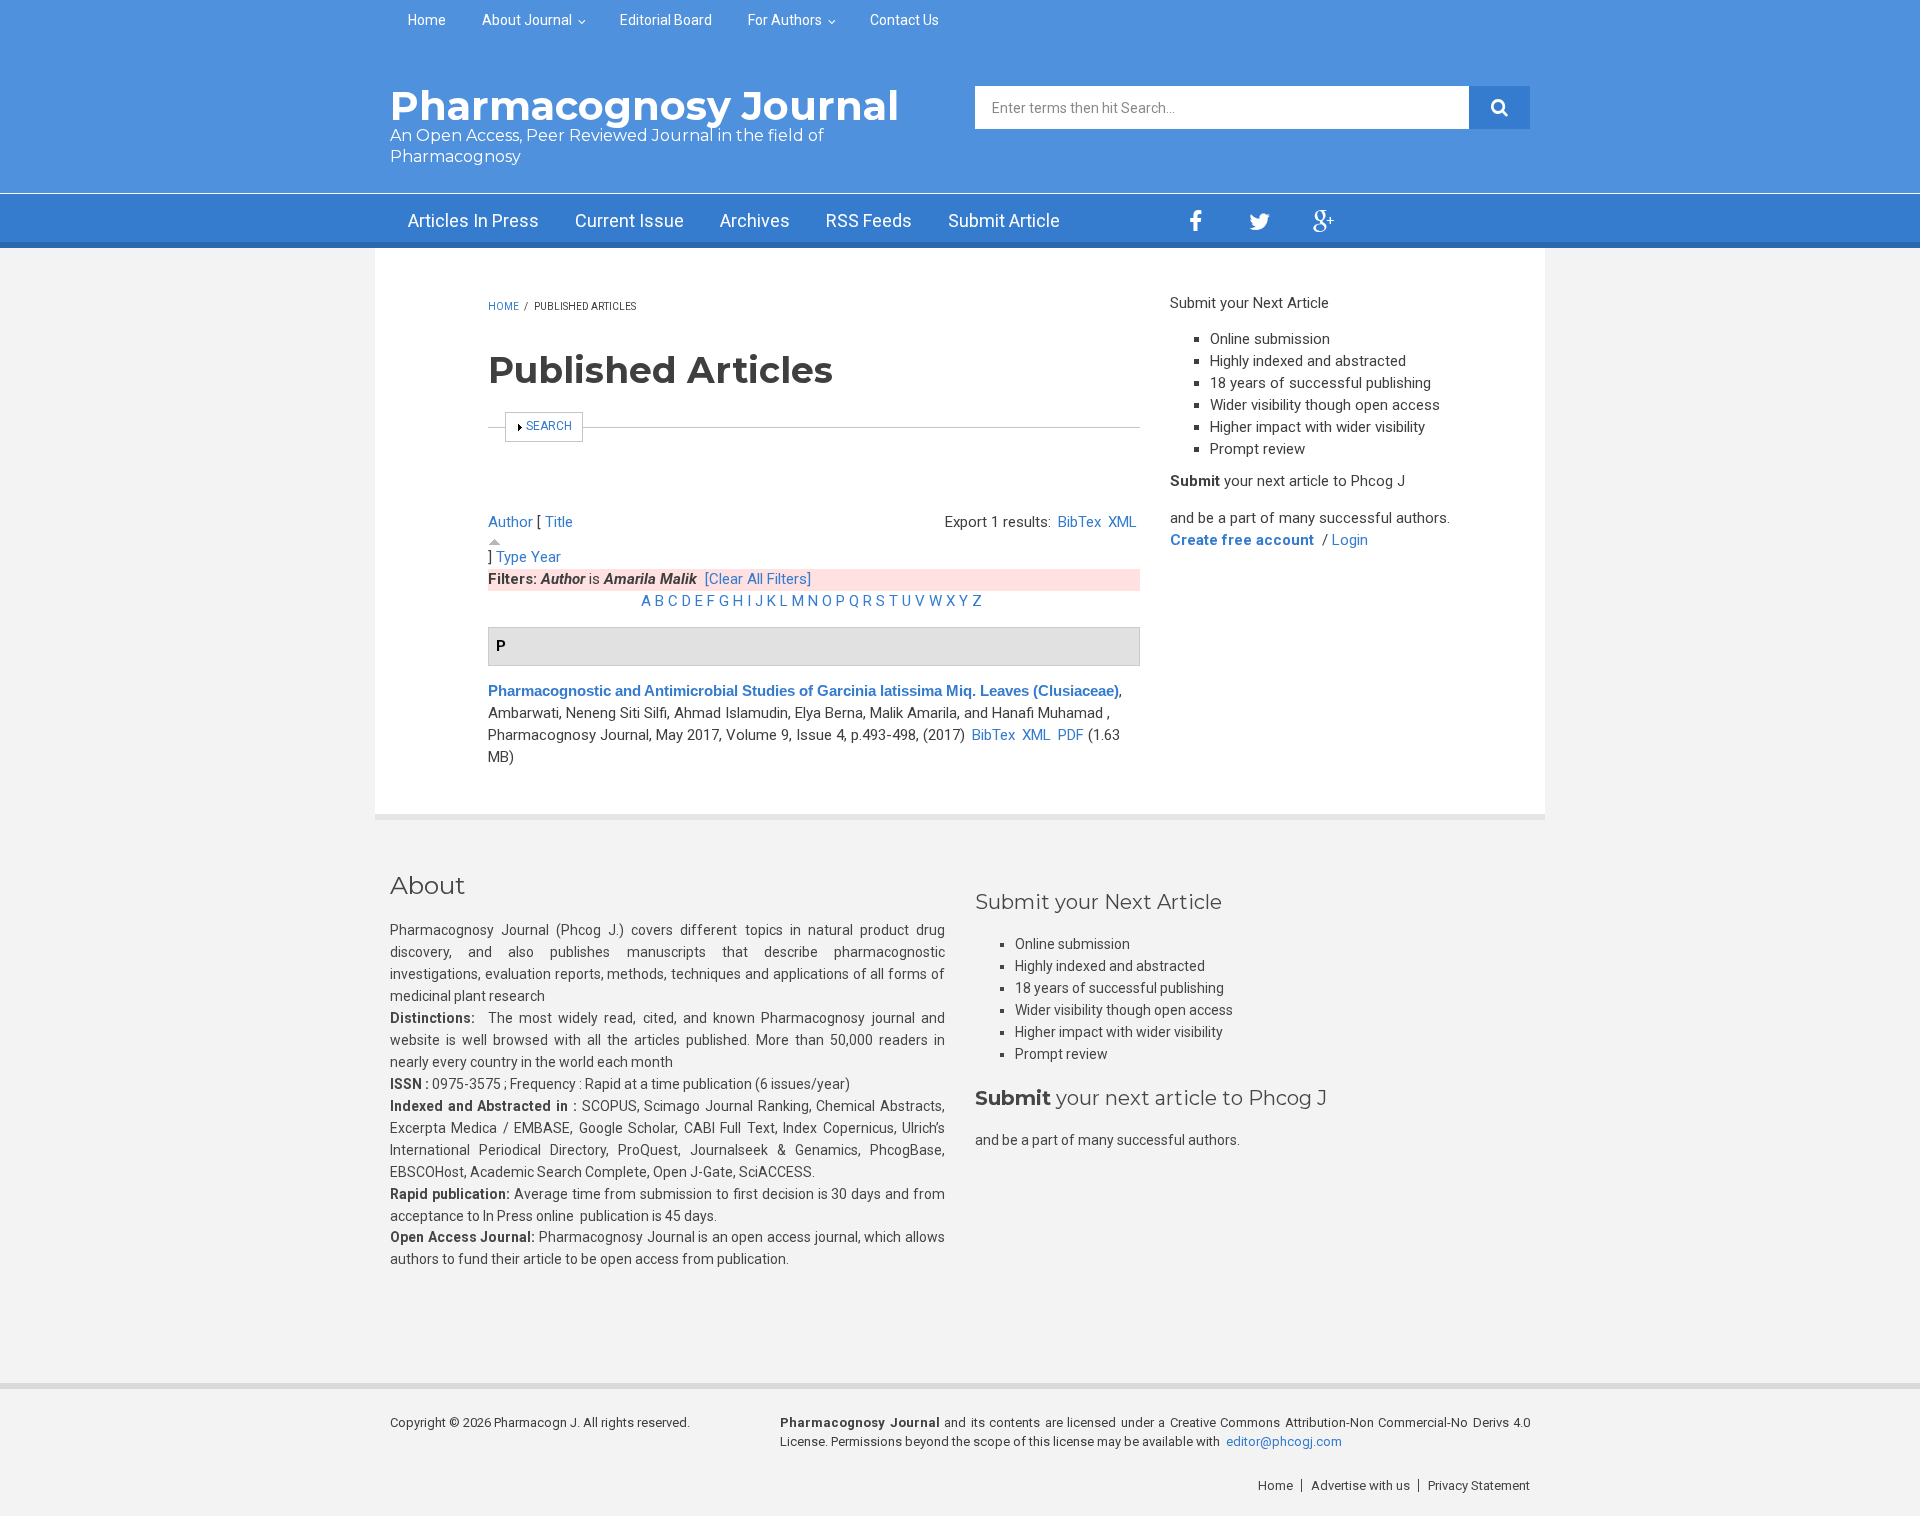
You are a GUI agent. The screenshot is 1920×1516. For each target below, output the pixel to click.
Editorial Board (666, 20)
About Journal (527, 20)
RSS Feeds (869, 220)
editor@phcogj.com (1284, 1441)
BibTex (1079, 522)
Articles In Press (473, 220)
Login (1350, 540)
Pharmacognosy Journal (644, 105)
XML (1122, 522)
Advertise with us (1360, 1485)
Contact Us (904, 20)
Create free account (1242, 540)
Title (559, 522)
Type (511, 557)
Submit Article (1004, 220)
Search (549, 426)
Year (546, 557)
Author (510, 522)
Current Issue (629, 220)
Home (427, 20)
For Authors (785, 20)
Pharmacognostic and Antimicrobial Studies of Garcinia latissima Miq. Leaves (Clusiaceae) (803, 690)
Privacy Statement (1479, 1485)
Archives (755, 220)
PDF (1071, 735)
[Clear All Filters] (758, 579)
